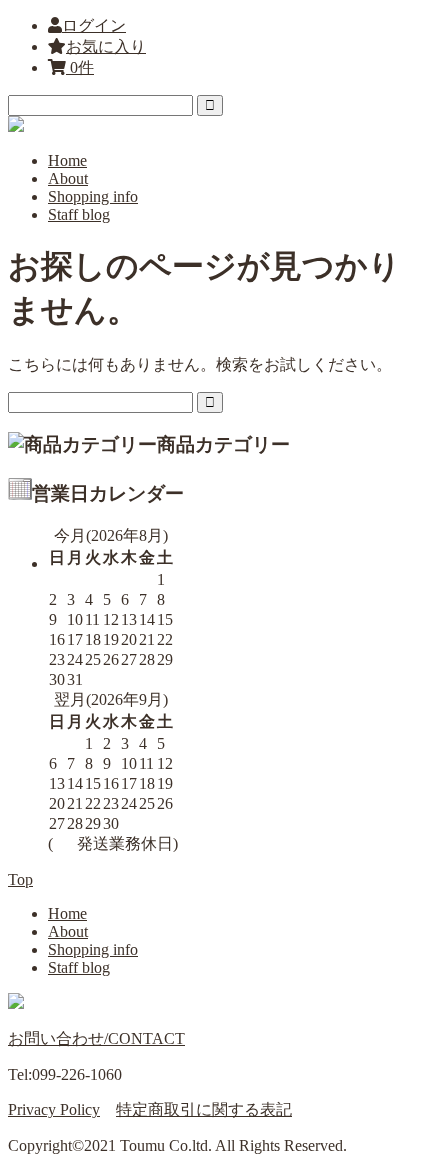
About (68, 178)
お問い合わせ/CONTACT (96, 1038)
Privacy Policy (54, 1109)
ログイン (94, 25)
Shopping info (93, 196)
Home (67, 160)
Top (20, 879)
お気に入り (106, 46)
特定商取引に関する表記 (204, 1109)
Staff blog (79, 214)
